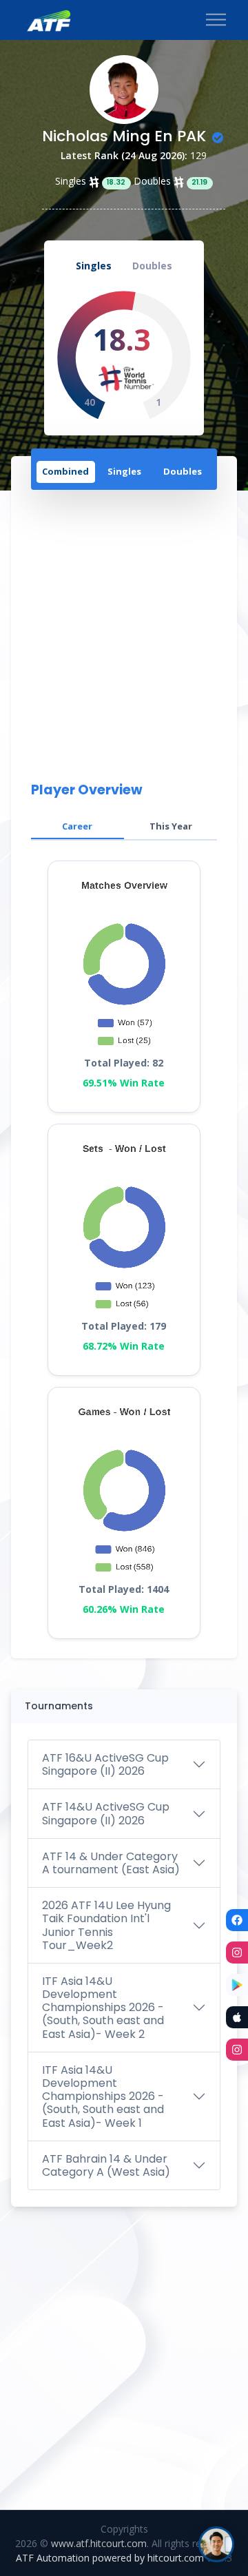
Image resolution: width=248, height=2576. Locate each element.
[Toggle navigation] (216, 20)
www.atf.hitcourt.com (99, 2543)
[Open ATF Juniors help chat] (216, 2544)
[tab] (66, 473)
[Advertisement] (124, 633)
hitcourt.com (177, 2558)
